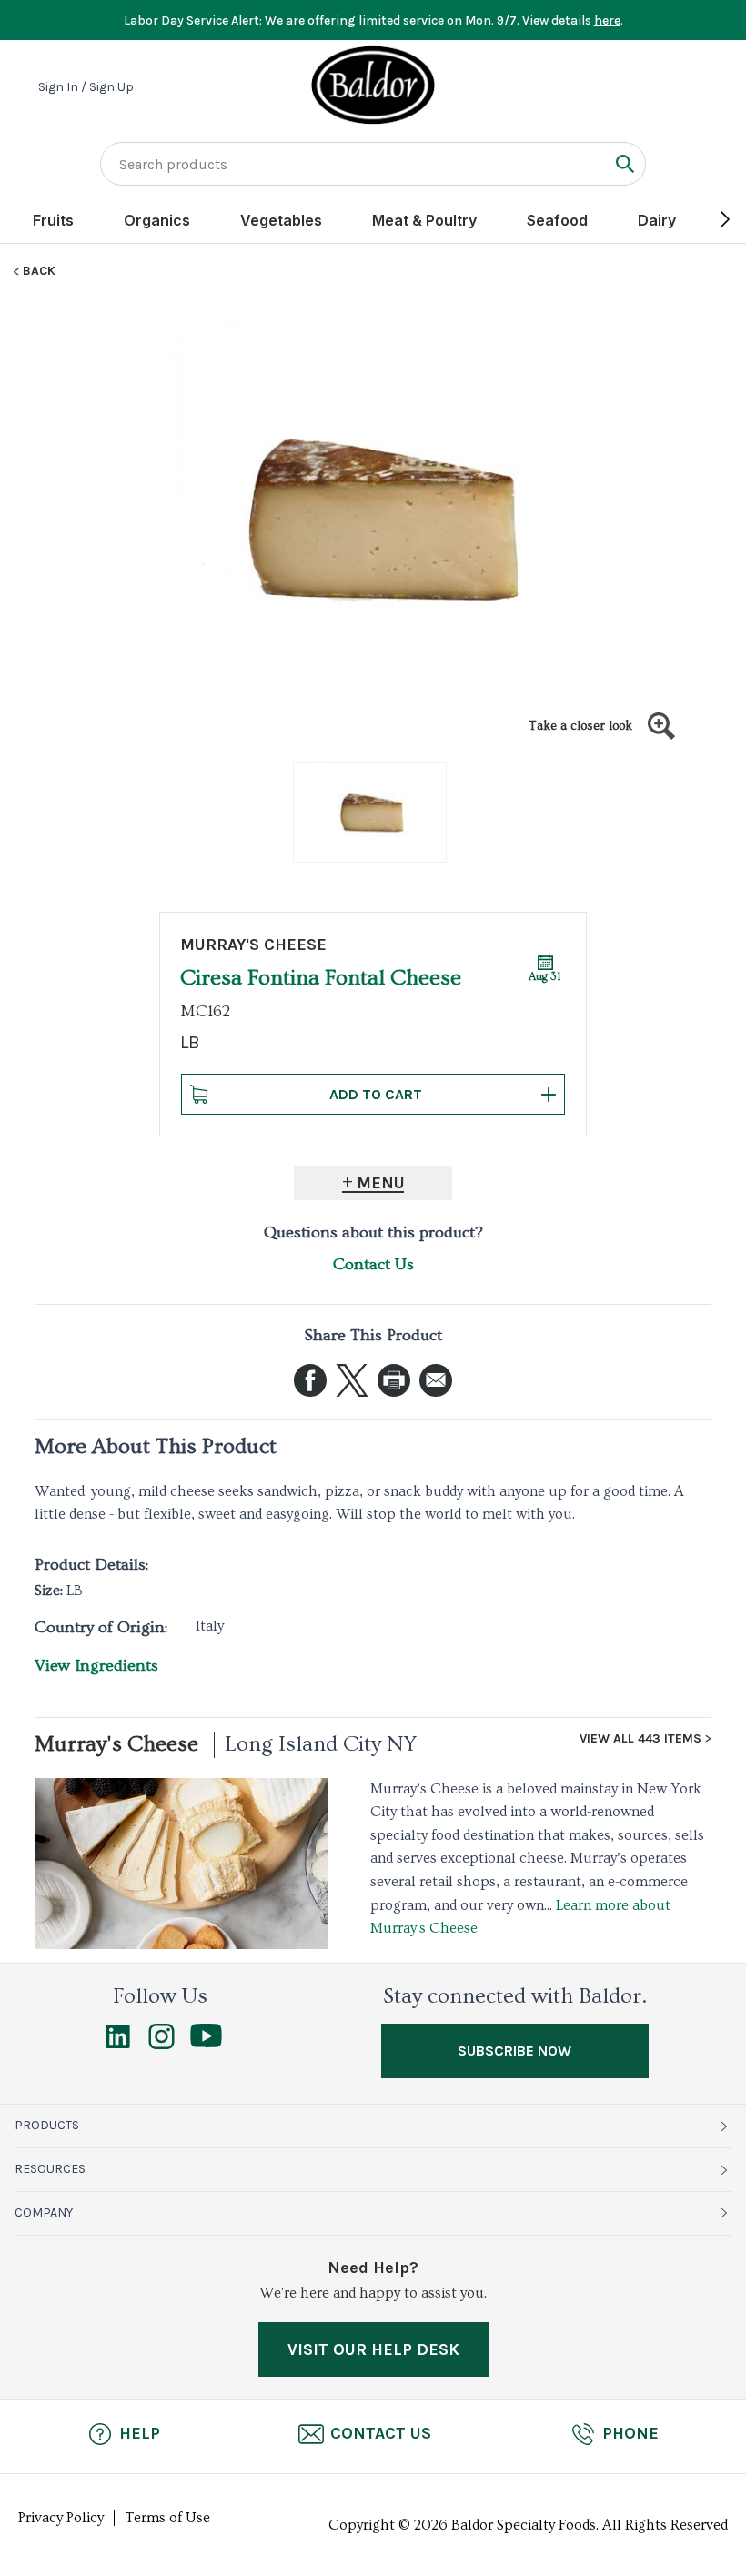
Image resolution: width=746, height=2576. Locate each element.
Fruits (53, 220)
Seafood (557, 220)
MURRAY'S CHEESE (253, 945)
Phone (630, 2433)
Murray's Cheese (116, 1744)
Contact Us (373, 1264)
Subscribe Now (514, 2051)
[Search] (625, 163)
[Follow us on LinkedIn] (118, 2045)
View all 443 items (640, 1739)
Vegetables (281, 220)
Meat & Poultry (424, 220)
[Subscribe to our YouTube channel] (206, 2043)
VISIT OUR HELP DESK (373, 2349)
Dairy (657, 220)
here (607, 20)
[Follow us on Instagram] (161, 2045)
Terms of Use (168, 2518)
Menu (381, 1183)
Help (140, 2433)
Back (39, 271)
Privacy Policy (61, 2518)
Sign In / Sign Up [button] (86, 87)
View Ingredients (96, 1666)
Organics (157, 220)
